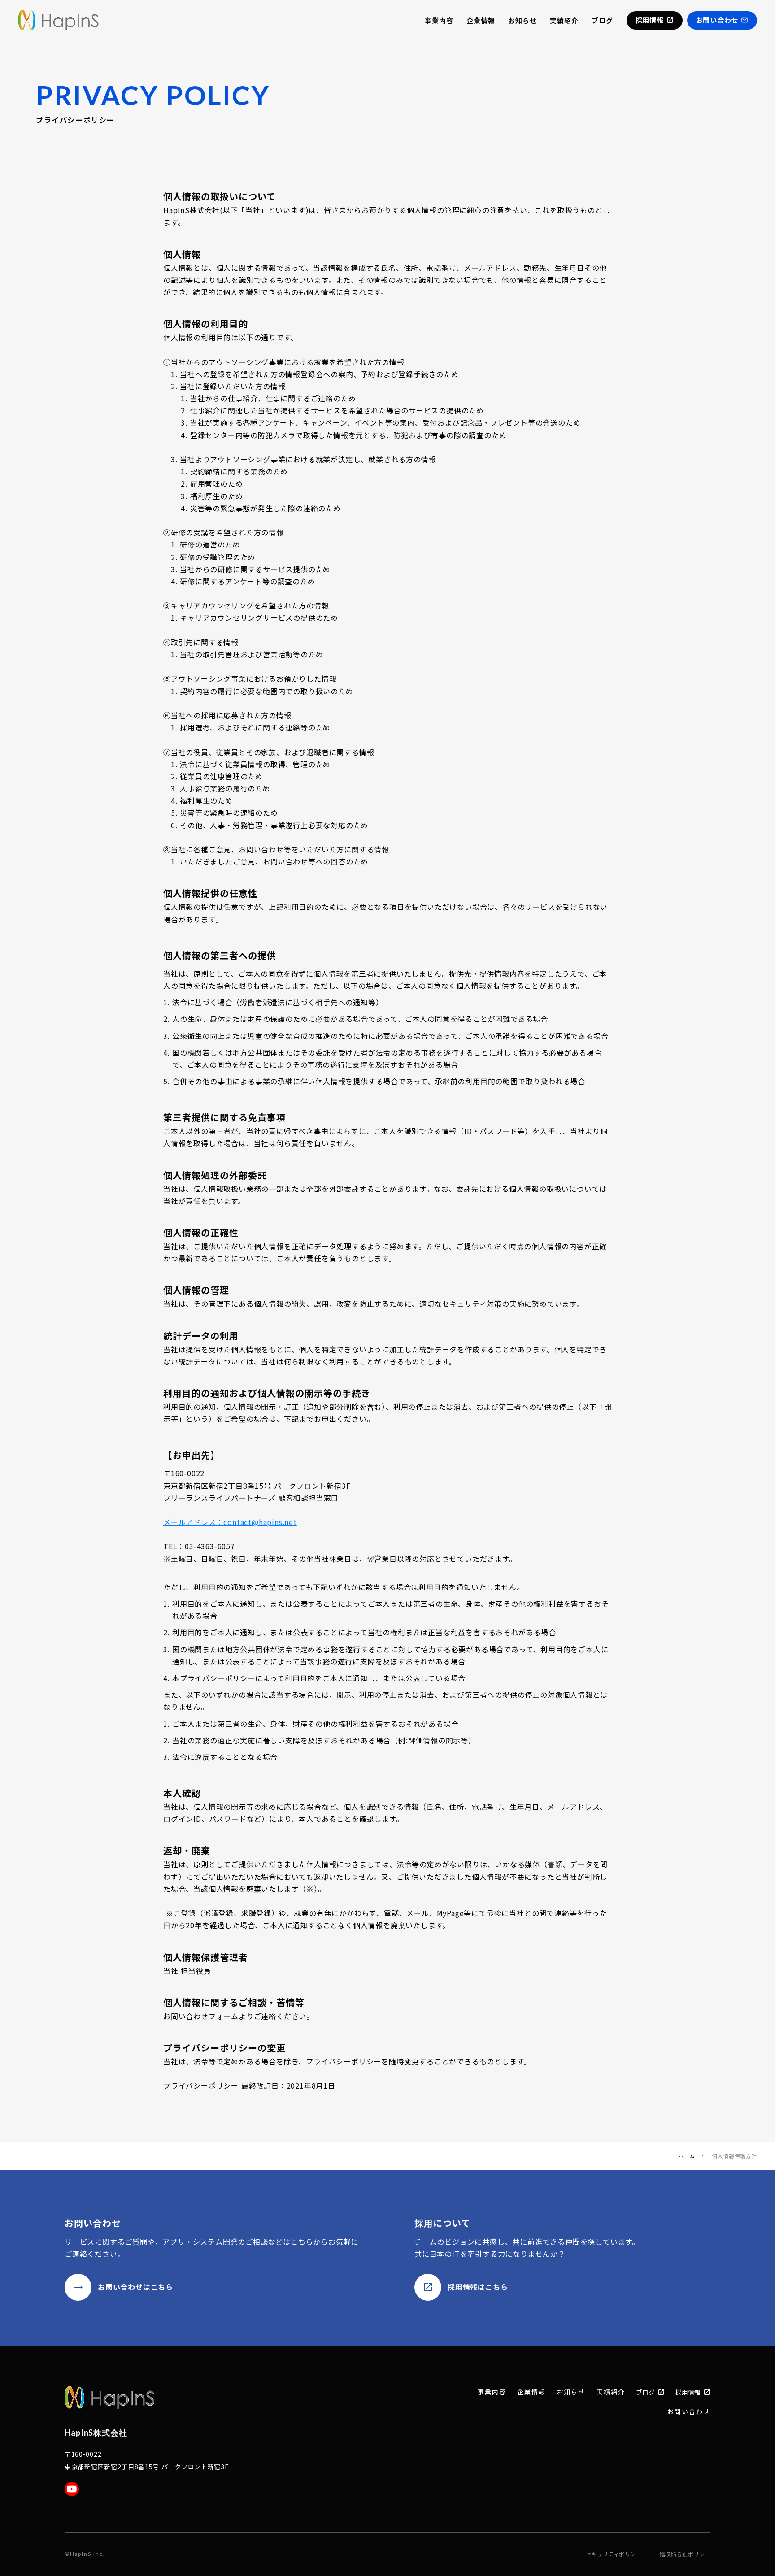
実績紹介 (564, 20)
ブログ (602, 20)
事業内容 (439, 20)
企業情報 (481, 20)
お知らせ (522, 20)
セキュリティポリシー (614, 2554)
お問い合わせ (689, 2412)
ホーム (687, 2156)
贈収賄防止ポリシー (685, 2554)
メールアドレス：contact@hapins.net (230, 1522)
